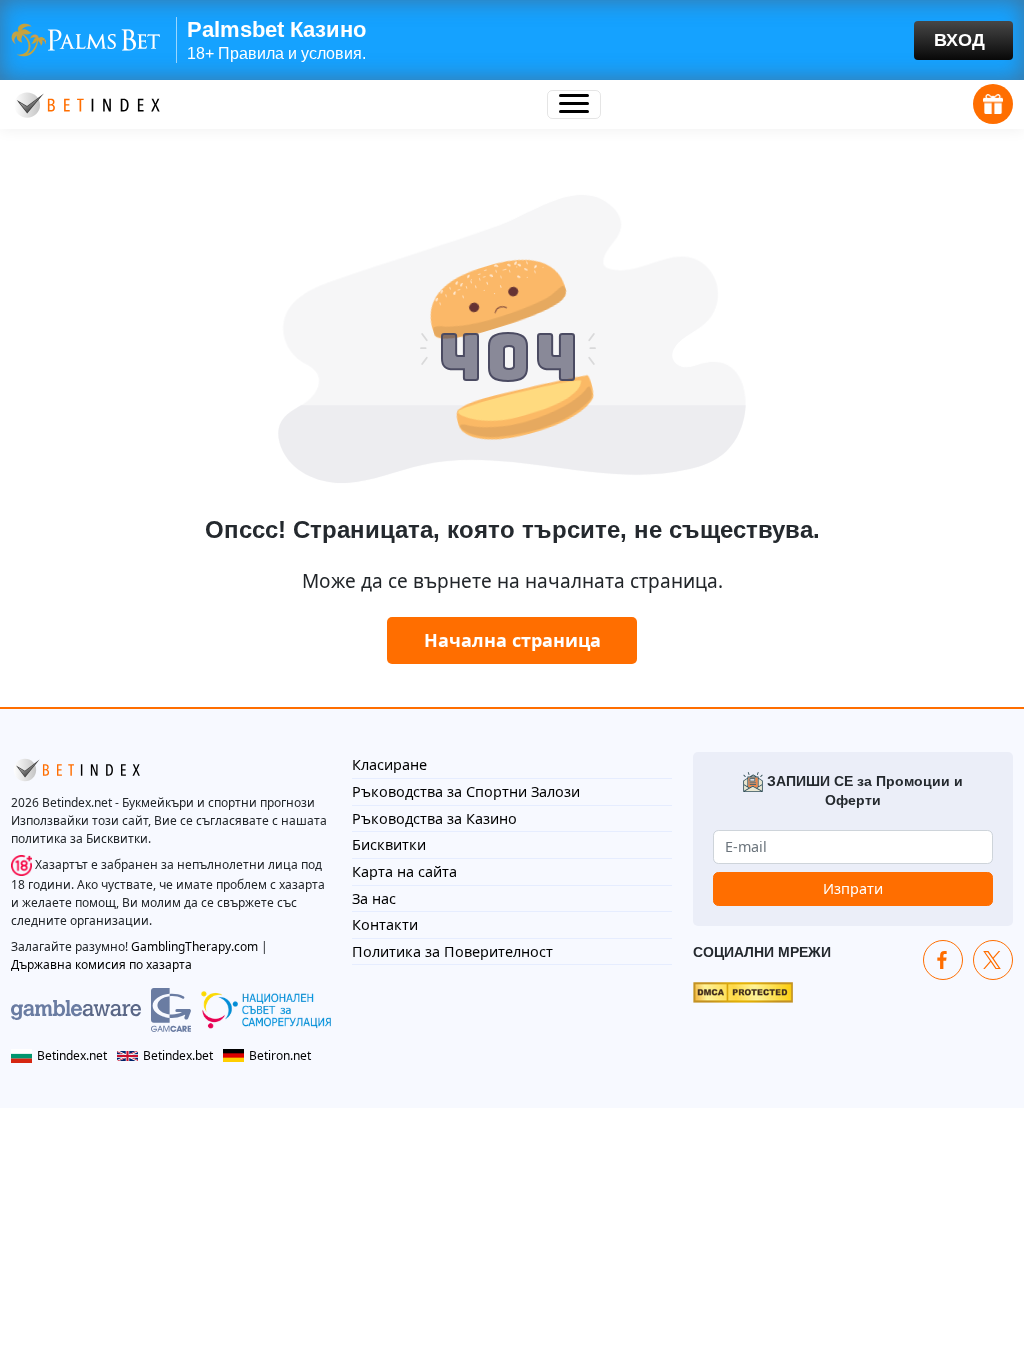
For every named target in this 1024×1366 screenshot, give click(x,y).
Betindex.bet (178, 1055)
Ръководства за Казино (434, 818)
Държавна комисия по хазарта (101, 964)
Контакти (385, 924)
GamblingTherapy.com (194, 946)
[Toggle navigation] (574, 104)
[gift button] (993, 104)
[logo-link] (86, 103)
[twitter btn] (993, 960)
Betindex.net (72, 1055)
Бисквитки (389, 844)
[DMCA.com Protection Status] (743, 990)
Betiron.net (280, 1055)
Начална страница (512, 640)
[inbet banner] (512, 40)
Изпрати (853, 888)
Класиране (389, 764)
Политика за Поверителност (452, 951)
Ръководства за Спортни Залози (466, 791)
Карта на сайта (404, 871)
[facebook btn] (943, 960)
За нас (374, 898)
